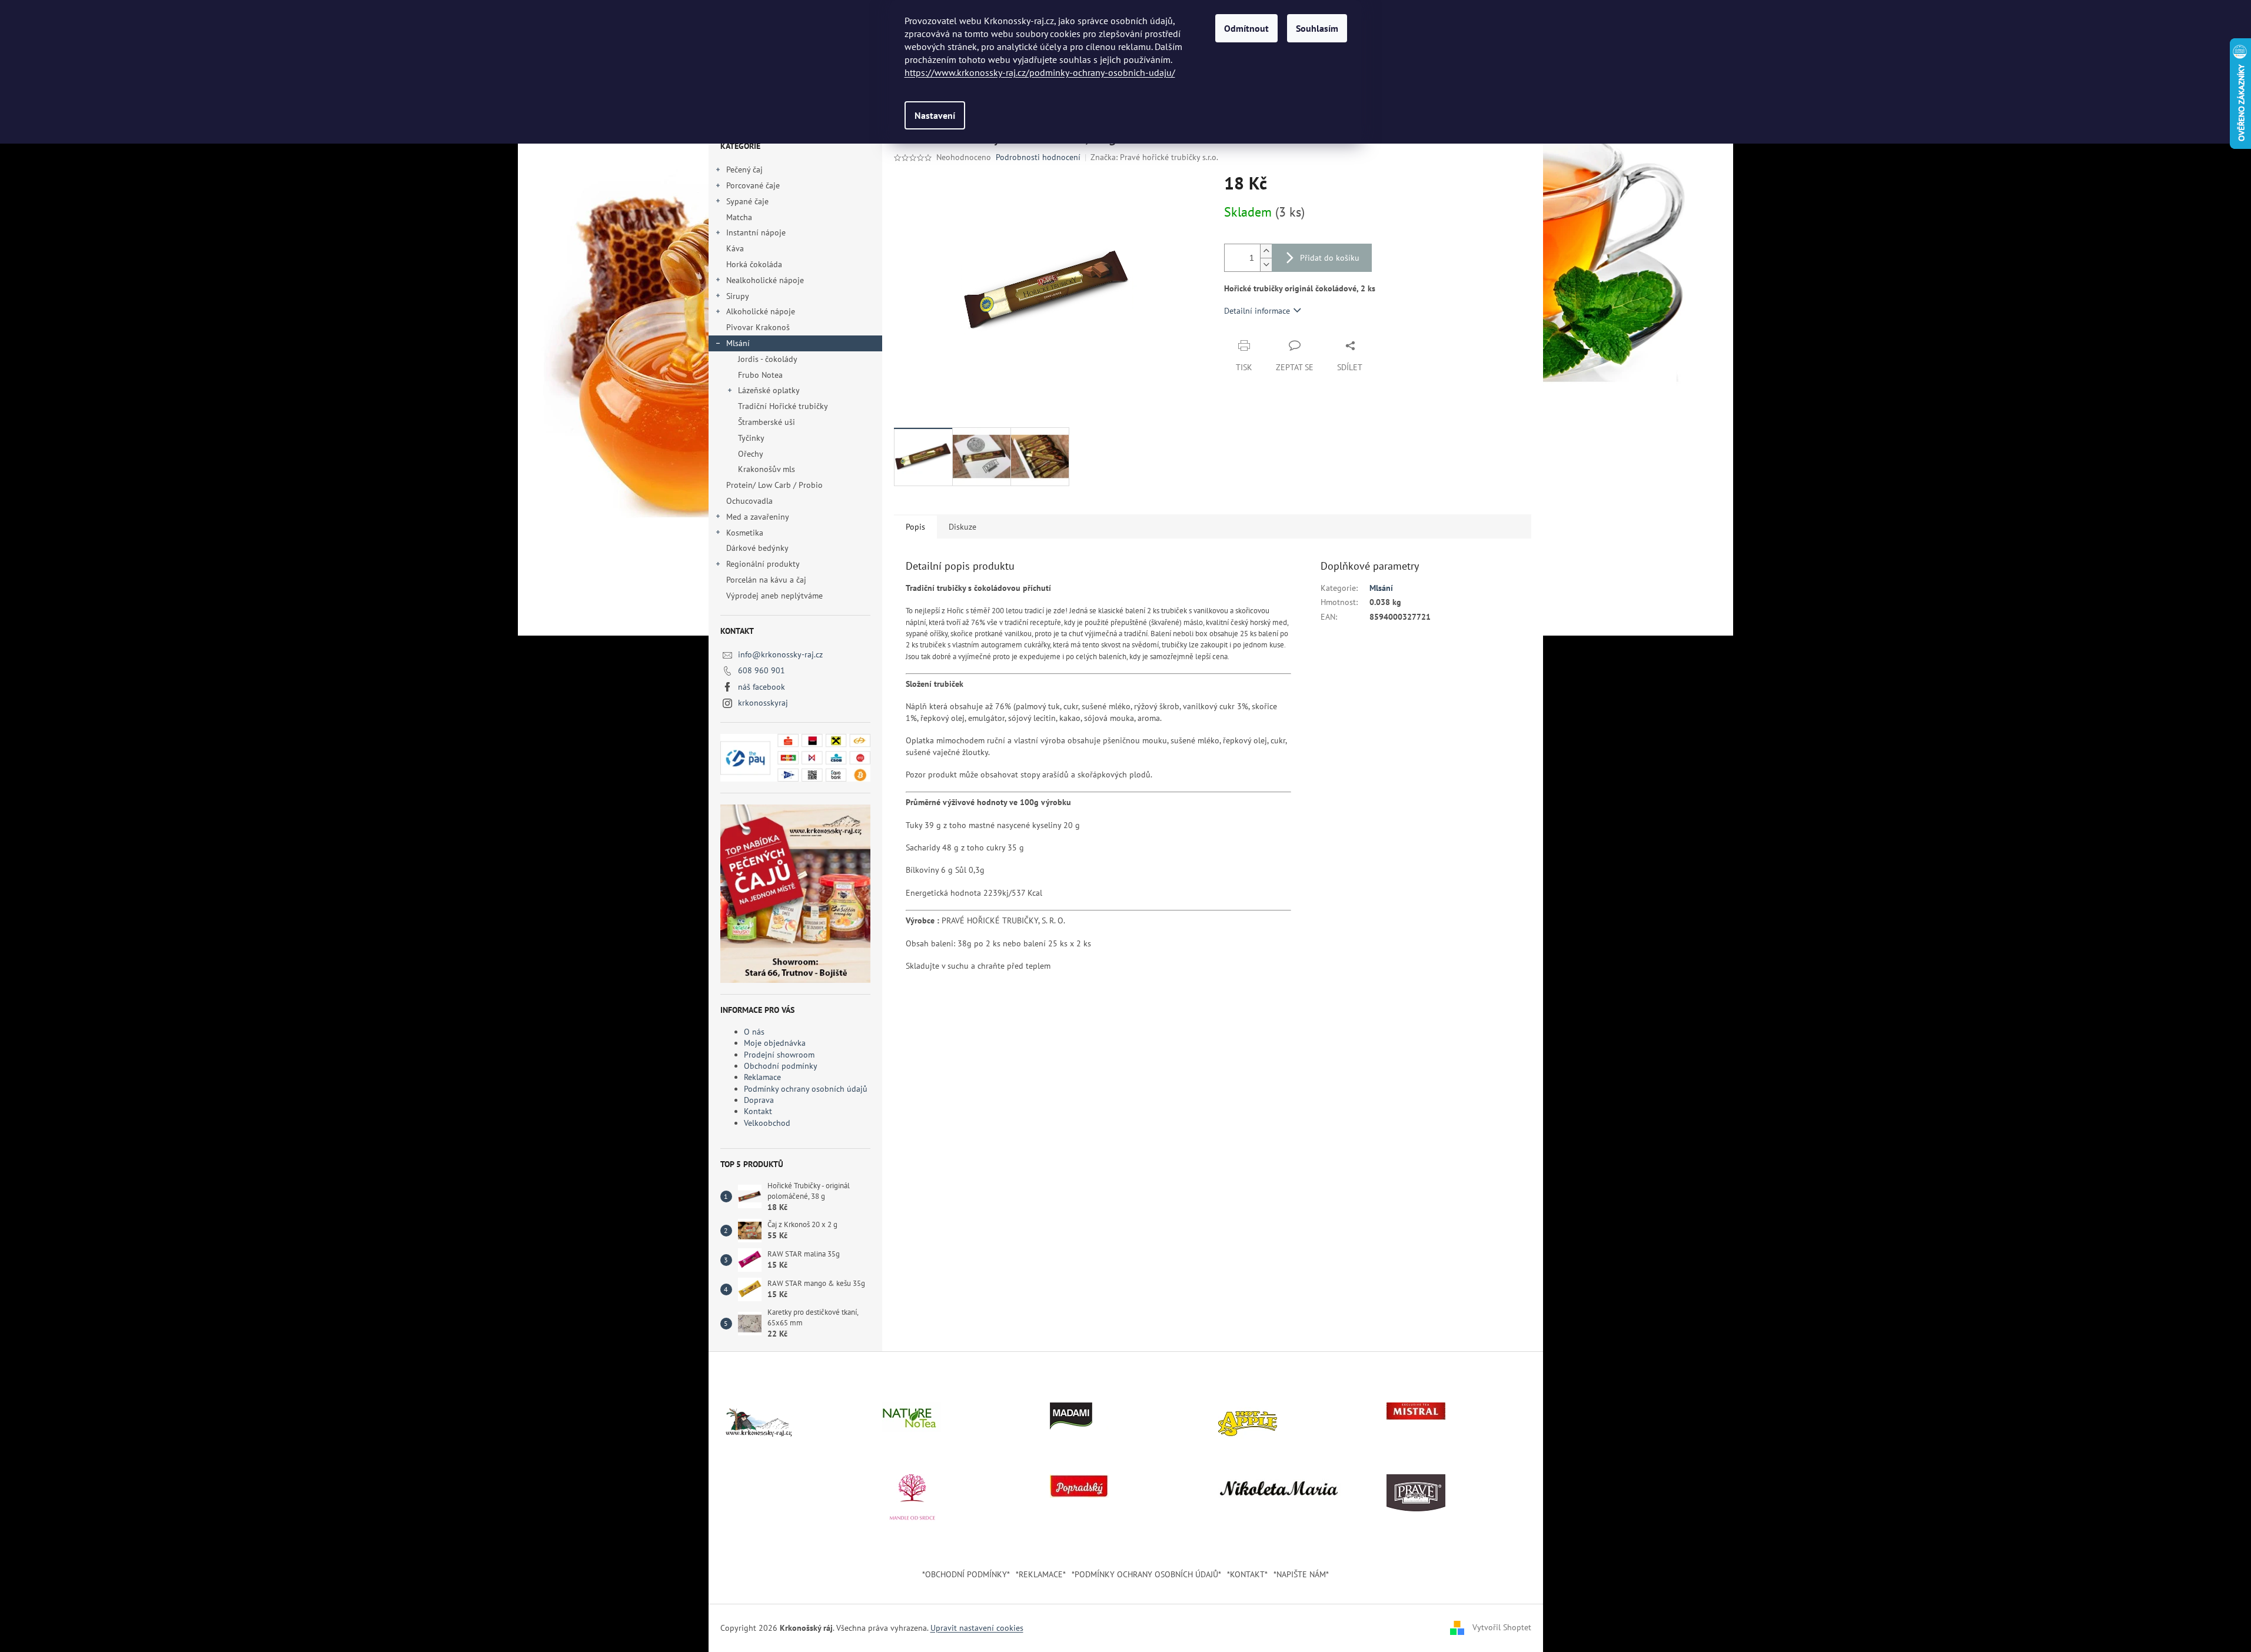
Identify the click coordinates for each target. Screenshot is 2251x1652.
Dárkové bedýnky (757, 548)
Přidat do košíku (1330, 258)
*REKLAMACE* (1041, 1574)
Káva (736, 248)
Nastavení (935, 115)
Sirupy (738, 296)
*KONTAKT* (1247, 1574)
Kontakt (758, 1111)
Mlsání (738, 343)
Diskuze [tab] (962, 527)
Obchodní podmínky (781, 1066)
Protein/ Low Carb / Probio (774, 485)
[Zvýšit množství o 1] (1266, 251)
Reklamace (762, 1077)
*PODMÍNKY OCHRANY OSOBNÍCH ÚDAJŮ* (1146, 1574)
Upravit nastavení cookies (977, 1628)
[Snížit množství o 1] (1266, 265)
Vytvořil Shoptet (1502, 1627)
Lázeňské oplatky (769, 390)
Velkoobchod (767, 1123)
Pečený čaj (744, 169)
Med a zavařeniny (758, 517)
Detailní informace (1257, 311)
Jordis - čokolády (768, 359)
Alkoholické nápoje (761, 311)
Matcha (739, 217)
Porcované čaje (753, 185)
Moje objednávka (775, 1043)
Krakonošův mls (767, 469)
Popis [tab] (915, 527)
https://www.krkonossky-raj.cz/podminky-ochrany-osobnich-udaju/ (1040, 72)
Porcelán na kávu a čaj (766, 580)
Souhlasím (1317, 28)
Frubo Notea (760, 375)
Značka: (1154, 157)
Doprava (759, 1100)
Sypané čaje (747, 201)
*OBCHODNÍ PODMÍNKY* (966, 1574)
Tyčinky (751, 438)
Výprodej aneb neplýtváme (774, 596)
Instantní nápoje (756, 232)
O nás (754, 1032)
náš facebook (762, 687)
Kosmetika (745, 533)
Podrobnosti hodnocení (1038, 157)
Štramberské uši (767, 422)
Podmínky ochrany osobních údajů (806, 1089)
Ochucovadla (749, 501)
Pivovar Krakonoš (758, 327)
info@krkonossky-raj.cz (780, 654)
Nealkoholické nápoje (765, 280)
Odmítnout (1246, 28)
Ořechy (751, 454)
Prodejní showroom (779, 1055)
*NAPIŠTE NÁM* (1301, 1574)
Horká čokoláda (754, 264)
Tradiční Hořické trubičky (783, 406)
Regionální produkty (763, 564)
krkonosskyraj (763, 703)
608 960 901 (762, 670)
